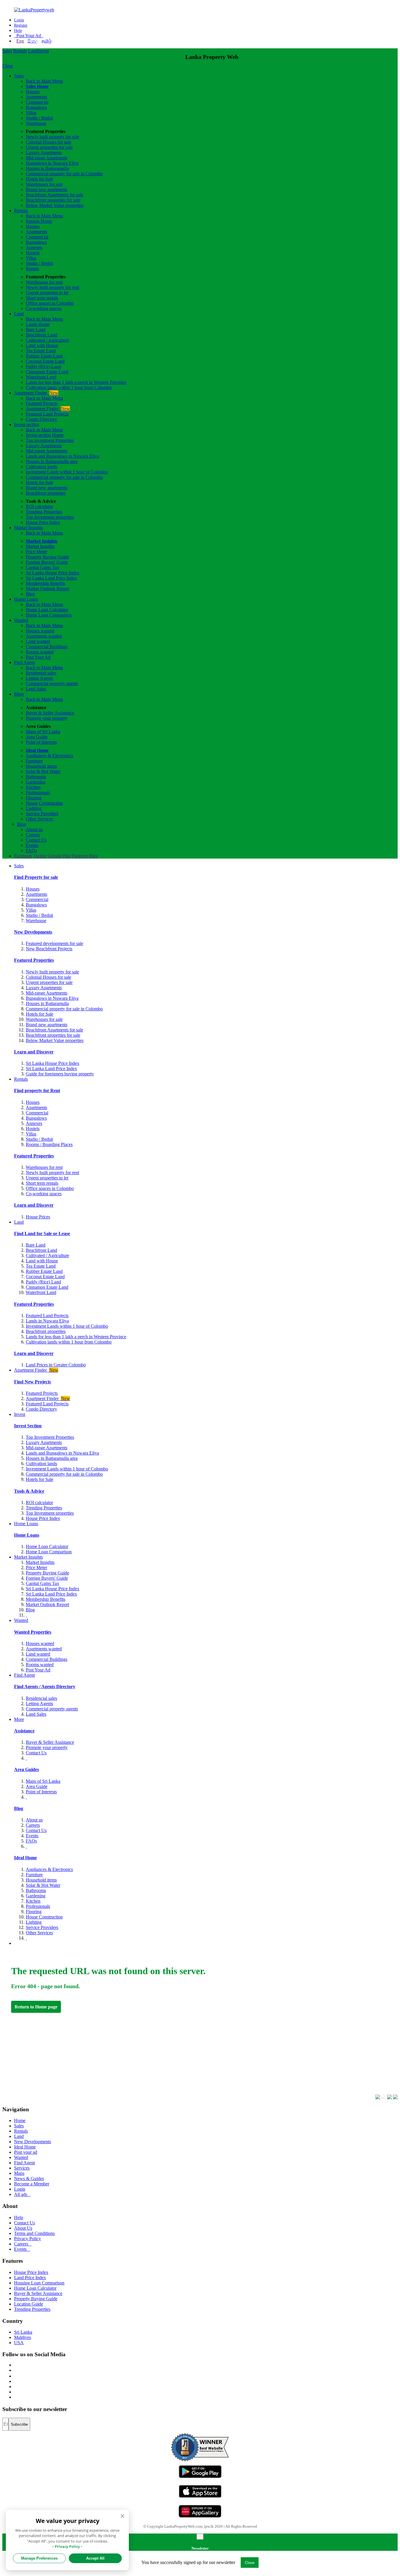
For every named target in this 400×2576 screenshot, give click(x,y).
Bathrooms (36, 777)
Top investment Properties (50, 440)
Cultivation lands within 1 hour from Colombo (69, 388)
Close (8, 66)
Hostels (33, 253)
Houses (33, 92)
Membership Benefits (46, 583)
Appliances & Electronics (49, 756)
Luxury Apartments (44, 153)
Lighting (34, 808)
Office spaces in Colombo (50, 303)
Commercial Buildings (47, 647)
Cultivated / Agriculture (47, 340)
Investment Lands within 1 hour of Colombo (67, 472)
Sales (7, 51)
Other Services (39, 819)
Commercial (37, 102)
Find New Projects (33, 1382)
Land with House (42, 345)
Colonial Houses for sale (48, 142)
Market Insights (28, 528)
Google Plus (59, 856)
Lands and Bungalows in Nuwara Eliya (62, 456)
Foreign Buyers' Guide (47, 562)
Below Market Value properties (55, 205)
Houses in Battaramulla (47, 168)
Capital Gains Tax (42, 567)
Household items (41, 766)
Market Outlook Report (47, 589)
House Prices (38, 1217)
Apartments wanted (44, 636)
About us (34, 829)
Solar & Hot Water (43, 771)
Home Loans (26, 599)
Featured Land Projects (47, 414)
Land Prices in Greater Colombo (56, 1365)
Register (21, 25)
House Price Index (43, 522)
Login (19, 20)
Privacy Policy (28, 2239)
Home (20, 2120)
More (19, 694)
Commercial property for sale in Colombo (64, 174)
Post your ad (26, 2152)
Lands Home (38, 324)
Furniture (34, 761)
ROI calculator (39, 506)
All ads (22, 2194)
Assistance (24, 1731)
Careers (33, 835)
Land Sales (36, 689)
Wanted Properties (33, 1632)
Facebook (23, 856)
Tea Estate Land (41, 351)
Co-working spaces (44, 308)
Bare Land (36, 330)
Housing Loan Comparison (39, 2283)
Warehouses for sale (44, 184)
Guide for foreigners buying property (60, 1074)
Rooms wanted (40, 652)
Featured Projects (42, 403)
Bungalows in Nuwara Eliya (52, 163)
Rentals (20, 51)
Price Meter (36, 552)
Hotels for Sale (40, 179)
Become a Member (32, 2184)
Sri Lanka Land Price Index (51, 578)
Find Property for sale (36, 877)
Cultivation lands (41, 467)
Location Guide (29, 2304)
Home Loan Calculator (47, 610)
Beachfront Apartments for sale (54, 195)
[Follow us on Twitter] (14, 2370)
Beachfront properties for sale (53, 200)
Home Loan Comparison (49, 615)
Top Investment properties (50, 517)
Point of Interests (41, 742)
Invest (43, 51)
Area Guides (27, 1769)
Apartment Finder (36, 393)
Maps (19, 2173)
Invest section (27, 424)
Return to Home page (36, 2007)
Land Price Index (30, 2278)
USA (19, 2343)
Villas (31, 113)
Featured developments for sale (54, 943)
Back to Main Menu (44, 81)
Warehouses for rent (44, 282)
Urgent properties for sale (49, 147)
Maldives (23, 2337)
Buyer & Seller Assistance (50, 713)
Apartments (36, 97)
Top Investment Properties (50, 1437)
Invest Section (28, 1426)
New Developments (33, 932)
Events (32, 845)
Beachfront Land (41, 335)
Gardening (36, 782)
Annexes (34, 247)
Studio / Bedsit (39, 118)
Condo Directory (41, 419)
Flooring (34, 798)
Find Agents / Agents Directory (45, 1687)
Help (18, 31)
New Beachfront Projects (49, 949)
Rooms (32, 269)
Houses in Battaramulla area (52, 461)
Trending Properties (44, 512)
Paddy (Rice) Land (43, 366)
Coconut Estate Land (45, 361)
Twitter (40, 856)
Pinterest (80, 856)
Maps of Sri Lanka (43, 732)
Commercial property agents (52, 683)
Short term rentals (42, 298)
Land (33, 51)
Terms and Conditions (34, 2233)
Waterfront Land (41, 377)
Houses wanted (40, 631)
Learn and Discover (34, 1052)
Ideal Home (37, 750)
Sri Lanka (23, 2332)
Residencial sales (41, 1698)
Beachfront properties (46, 493)
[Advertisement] (187, 2051)
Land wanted (38, 641)
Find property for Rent (37, 1090)
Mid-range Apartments (47, 158)
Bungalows (36, 107)
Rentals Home (39, 221)
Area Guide (37, 737)
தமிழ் (47, 41)
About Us (23, 2228)
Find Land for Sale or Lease (42, 1233)
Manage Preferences (39, 2558)
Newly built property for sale (52, 137)
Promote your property (47, 718)
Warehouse (36, 123)
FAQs (31, 851)
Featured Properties (34, 960)
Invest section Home (45, 435)
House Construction (44, 803)
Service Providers (42, 814)
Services (22, 2168)
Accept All (95, 2558)
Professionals (38, 792)
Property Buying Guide (47, 557)
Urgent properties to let (47, 293)
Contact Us (36, 840)
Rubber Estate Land (44, 356)
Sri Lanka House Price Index (53, 573)
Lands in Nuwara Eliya (47, 1321)
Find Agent (24, 662)
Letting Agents (39, 678)
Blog (30, 594)
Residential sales (41, 673)
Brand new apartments (47, 189)
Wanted (21, 620)
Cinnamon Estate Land (47, 372)
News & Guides (29, 2179)
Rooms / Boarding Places (49, 1144)
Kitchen (33, 787)
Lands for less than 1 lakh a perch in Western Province (76, 382)
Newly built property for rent (52, 287)
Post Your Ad (29, 36)
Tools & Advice (29, 1491)
